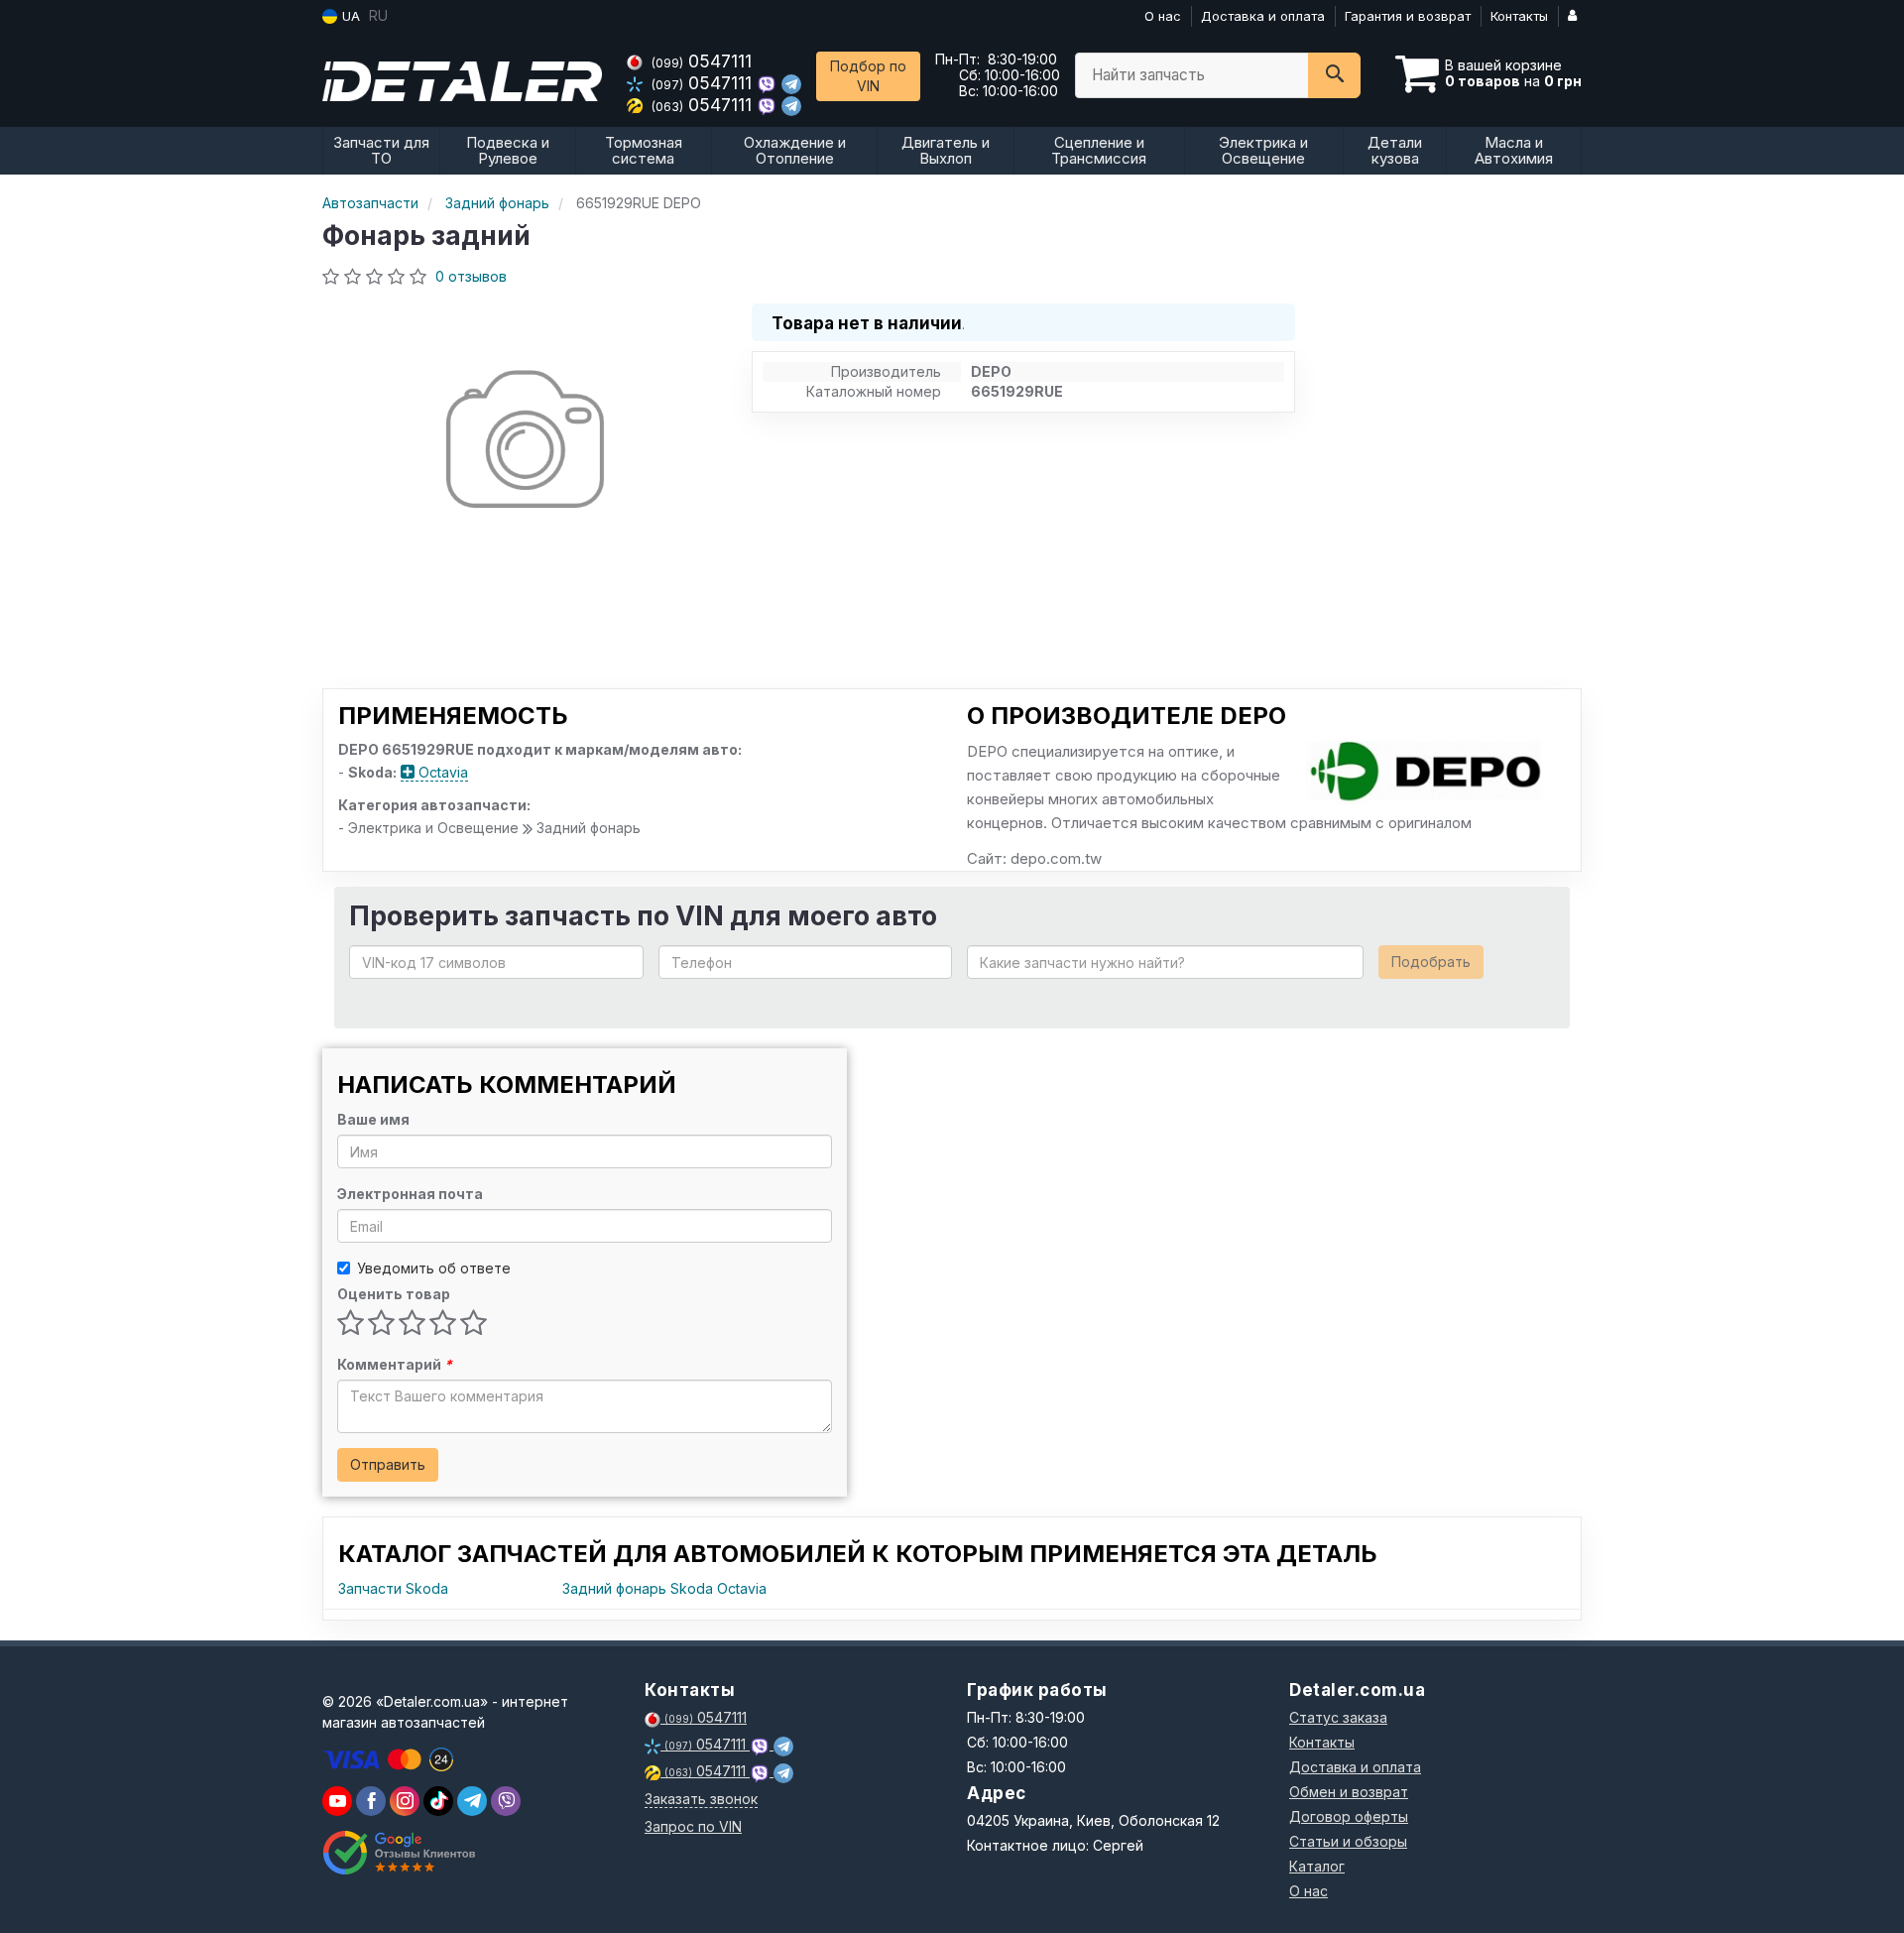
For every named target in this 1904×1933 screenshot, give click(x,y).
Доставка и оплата (1263, 16)
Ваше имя (373, 1119)
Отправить (388, 1464)
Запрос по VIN (693, 1826)
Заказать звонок (701, 1799)
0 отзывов (471, 276)
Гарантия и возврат (1408, 16)
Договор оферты (1349, 1816)
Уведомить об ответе (434, 1268)
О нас (1163, 16)
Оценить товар (394, 1294)
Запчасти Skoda (393, 1588)
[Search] (1334, 75)
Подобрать (1431, 962)
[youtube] (337, 1801)
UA (349, 16)
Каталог (1317, 1866)
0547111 (702, 61)
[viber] (371, 1801)
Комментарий (395, 1364)
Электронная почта (410, 1194)
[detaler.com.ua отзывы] (399, 1853)
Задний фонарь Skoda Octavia (664, 1588)
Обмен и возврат (1349, 1792)
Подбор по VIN (868, 76)
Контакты (1519, 16)
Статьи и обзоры (1348, 1841)
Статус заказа (1338, 1717)
